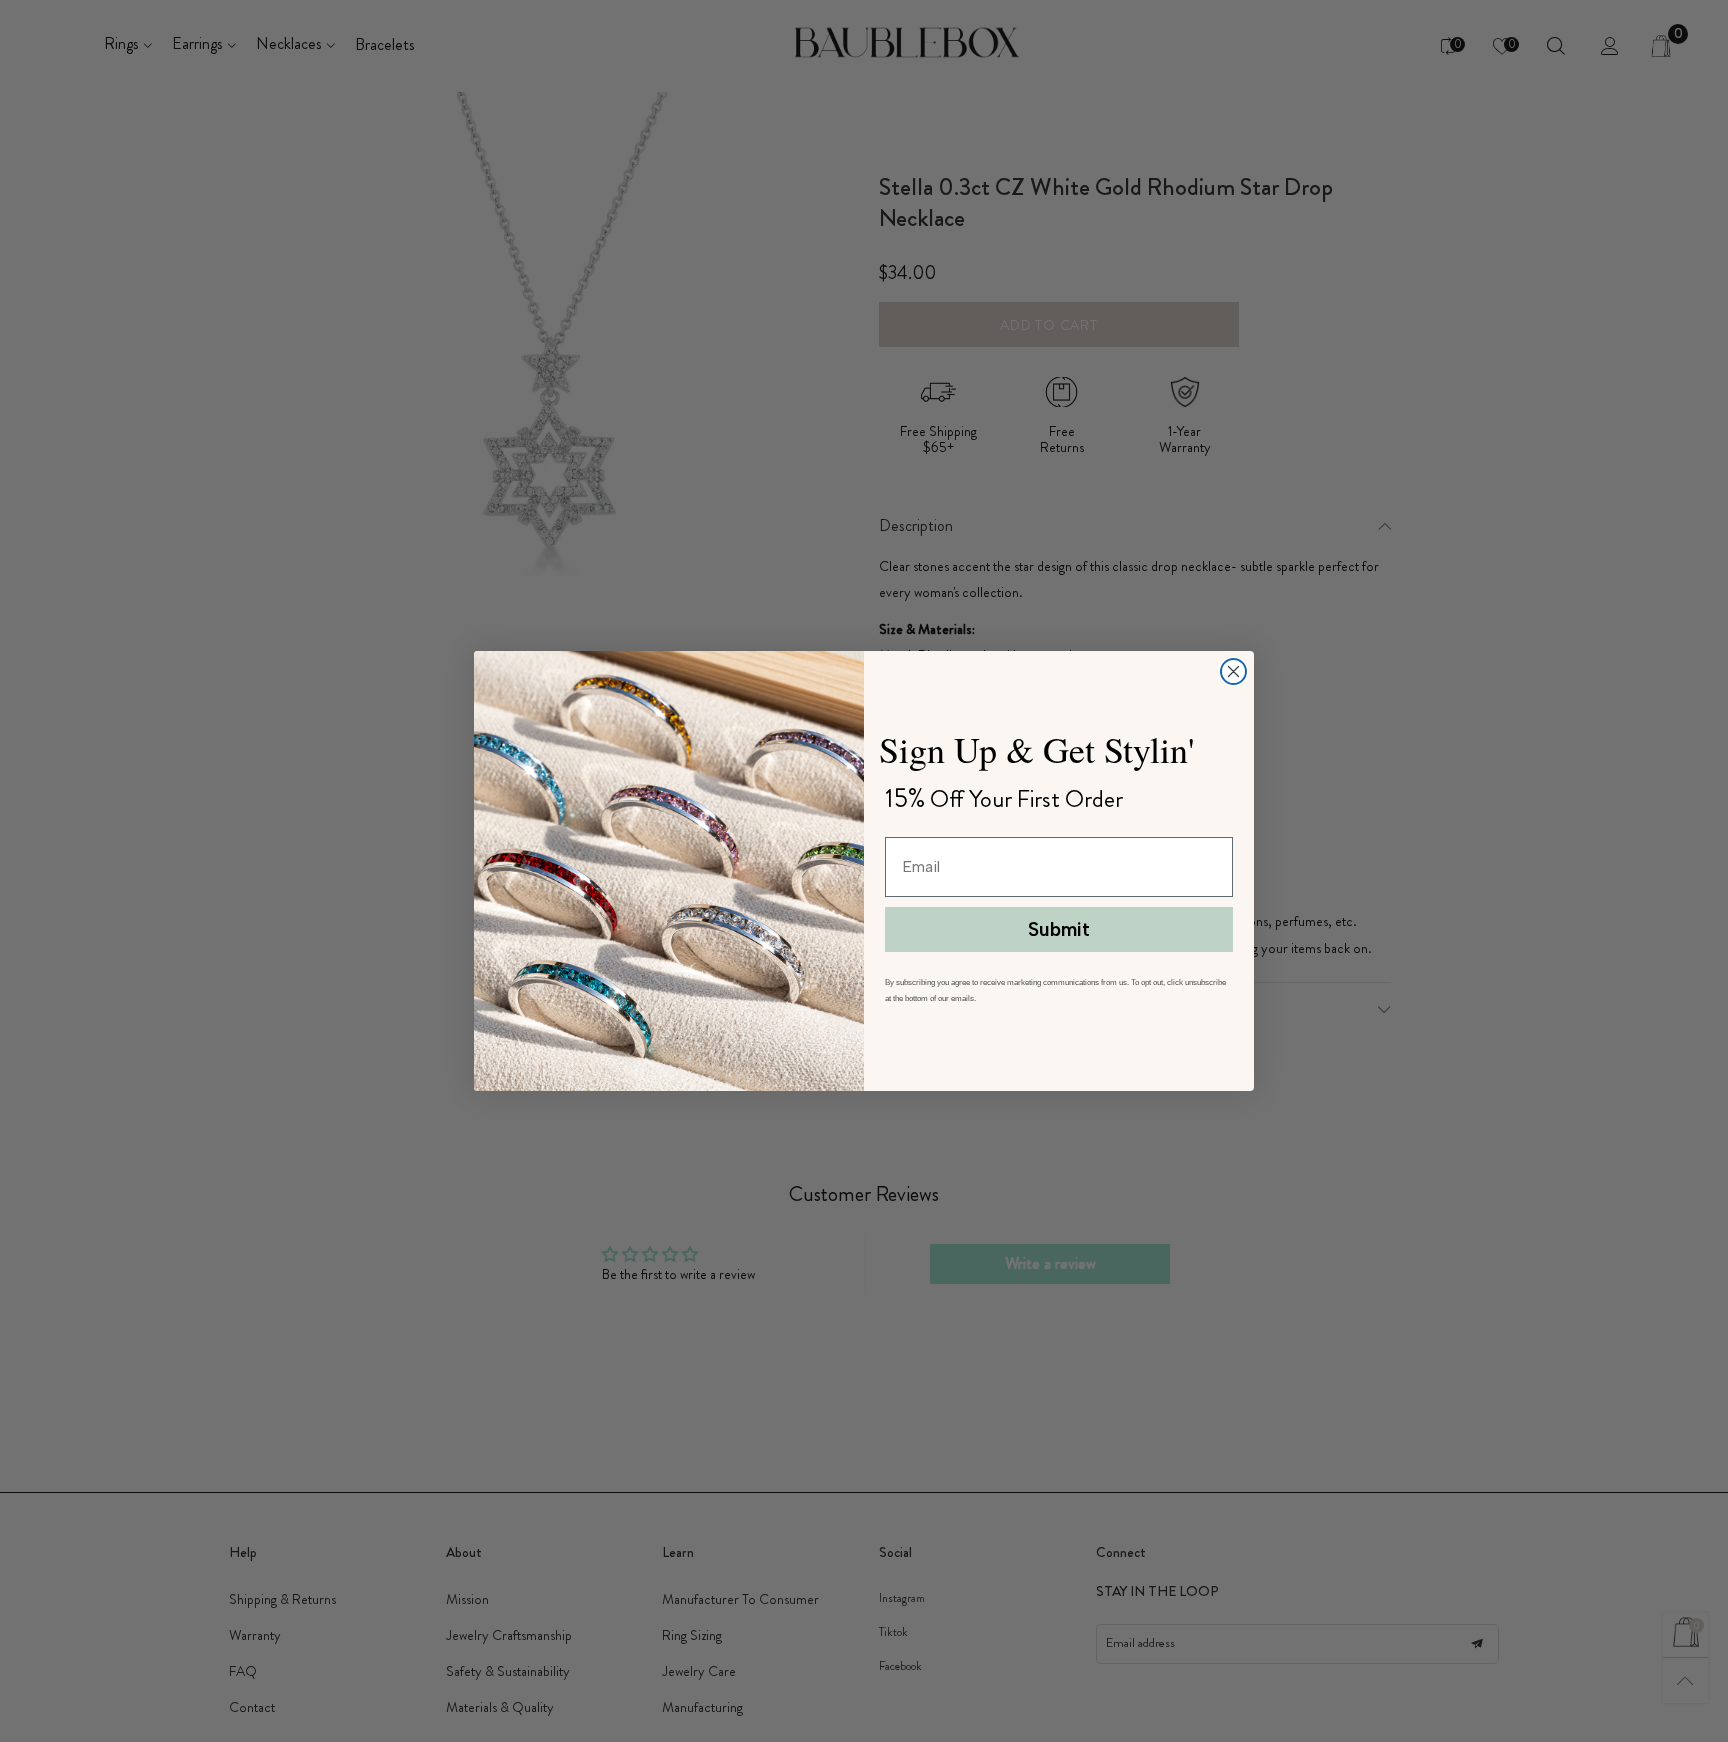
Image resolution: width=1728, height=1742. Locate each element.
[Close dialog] (1233, 671)
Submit (1059, 929)
